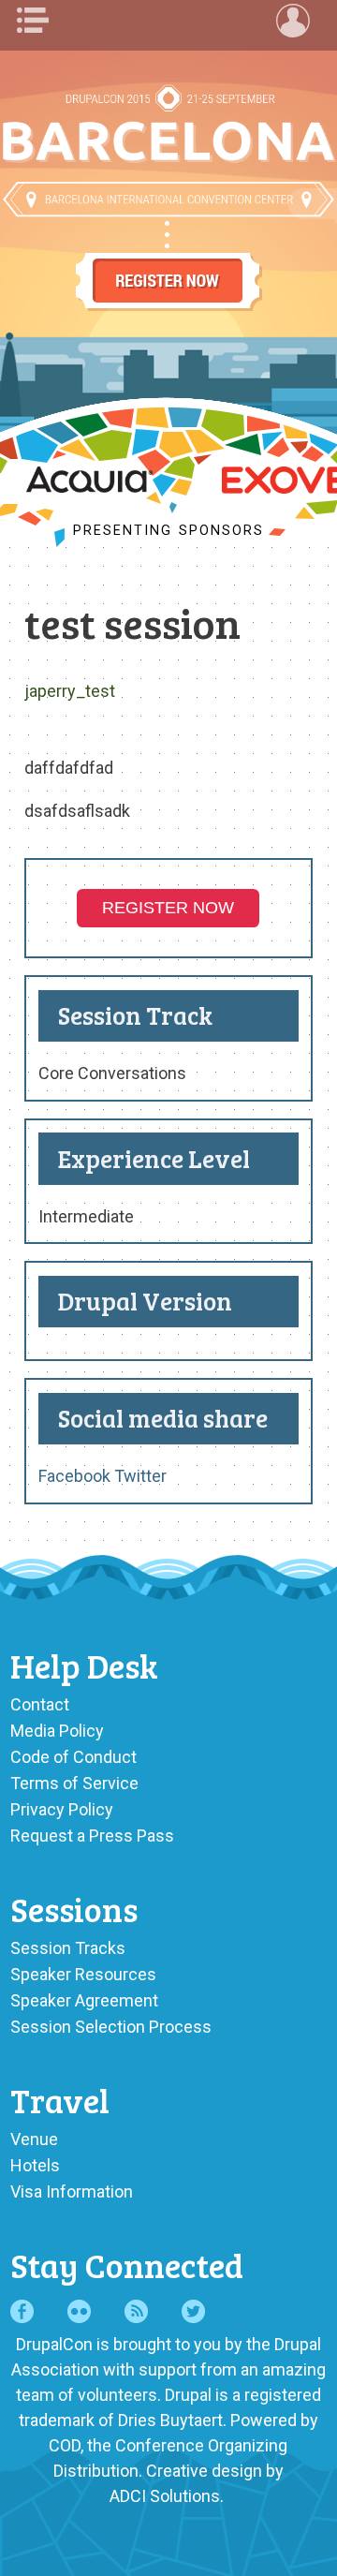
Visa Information (72, 2191)
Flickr (79, 2311)
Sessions (74, 1909)
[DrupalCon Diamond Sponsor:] (89, 487)
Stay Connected (127, 2265)
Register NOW (168, 908)
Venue (34, 2139)
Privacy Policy (62, 1809)
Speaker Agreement (84, 2000)
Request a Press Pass (92, 1836)
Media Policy (57, 1731)
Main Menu (39, 21)
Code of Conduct (73, 1757)
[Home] (168, 138)
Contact (40, 1704)
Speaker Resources (83, 1974)
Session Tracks (68, 1948)
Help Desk (84, 1665)
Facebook (74, 1476)
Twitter (140, 1476)
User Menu (298, 21)
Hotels (35, 2165)
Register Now (168, 264)
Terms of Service (74, 1783)
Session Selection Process (111, 2027)
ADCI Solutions (165, 2496)
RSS (136, 2311)
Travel (60, 2100)
